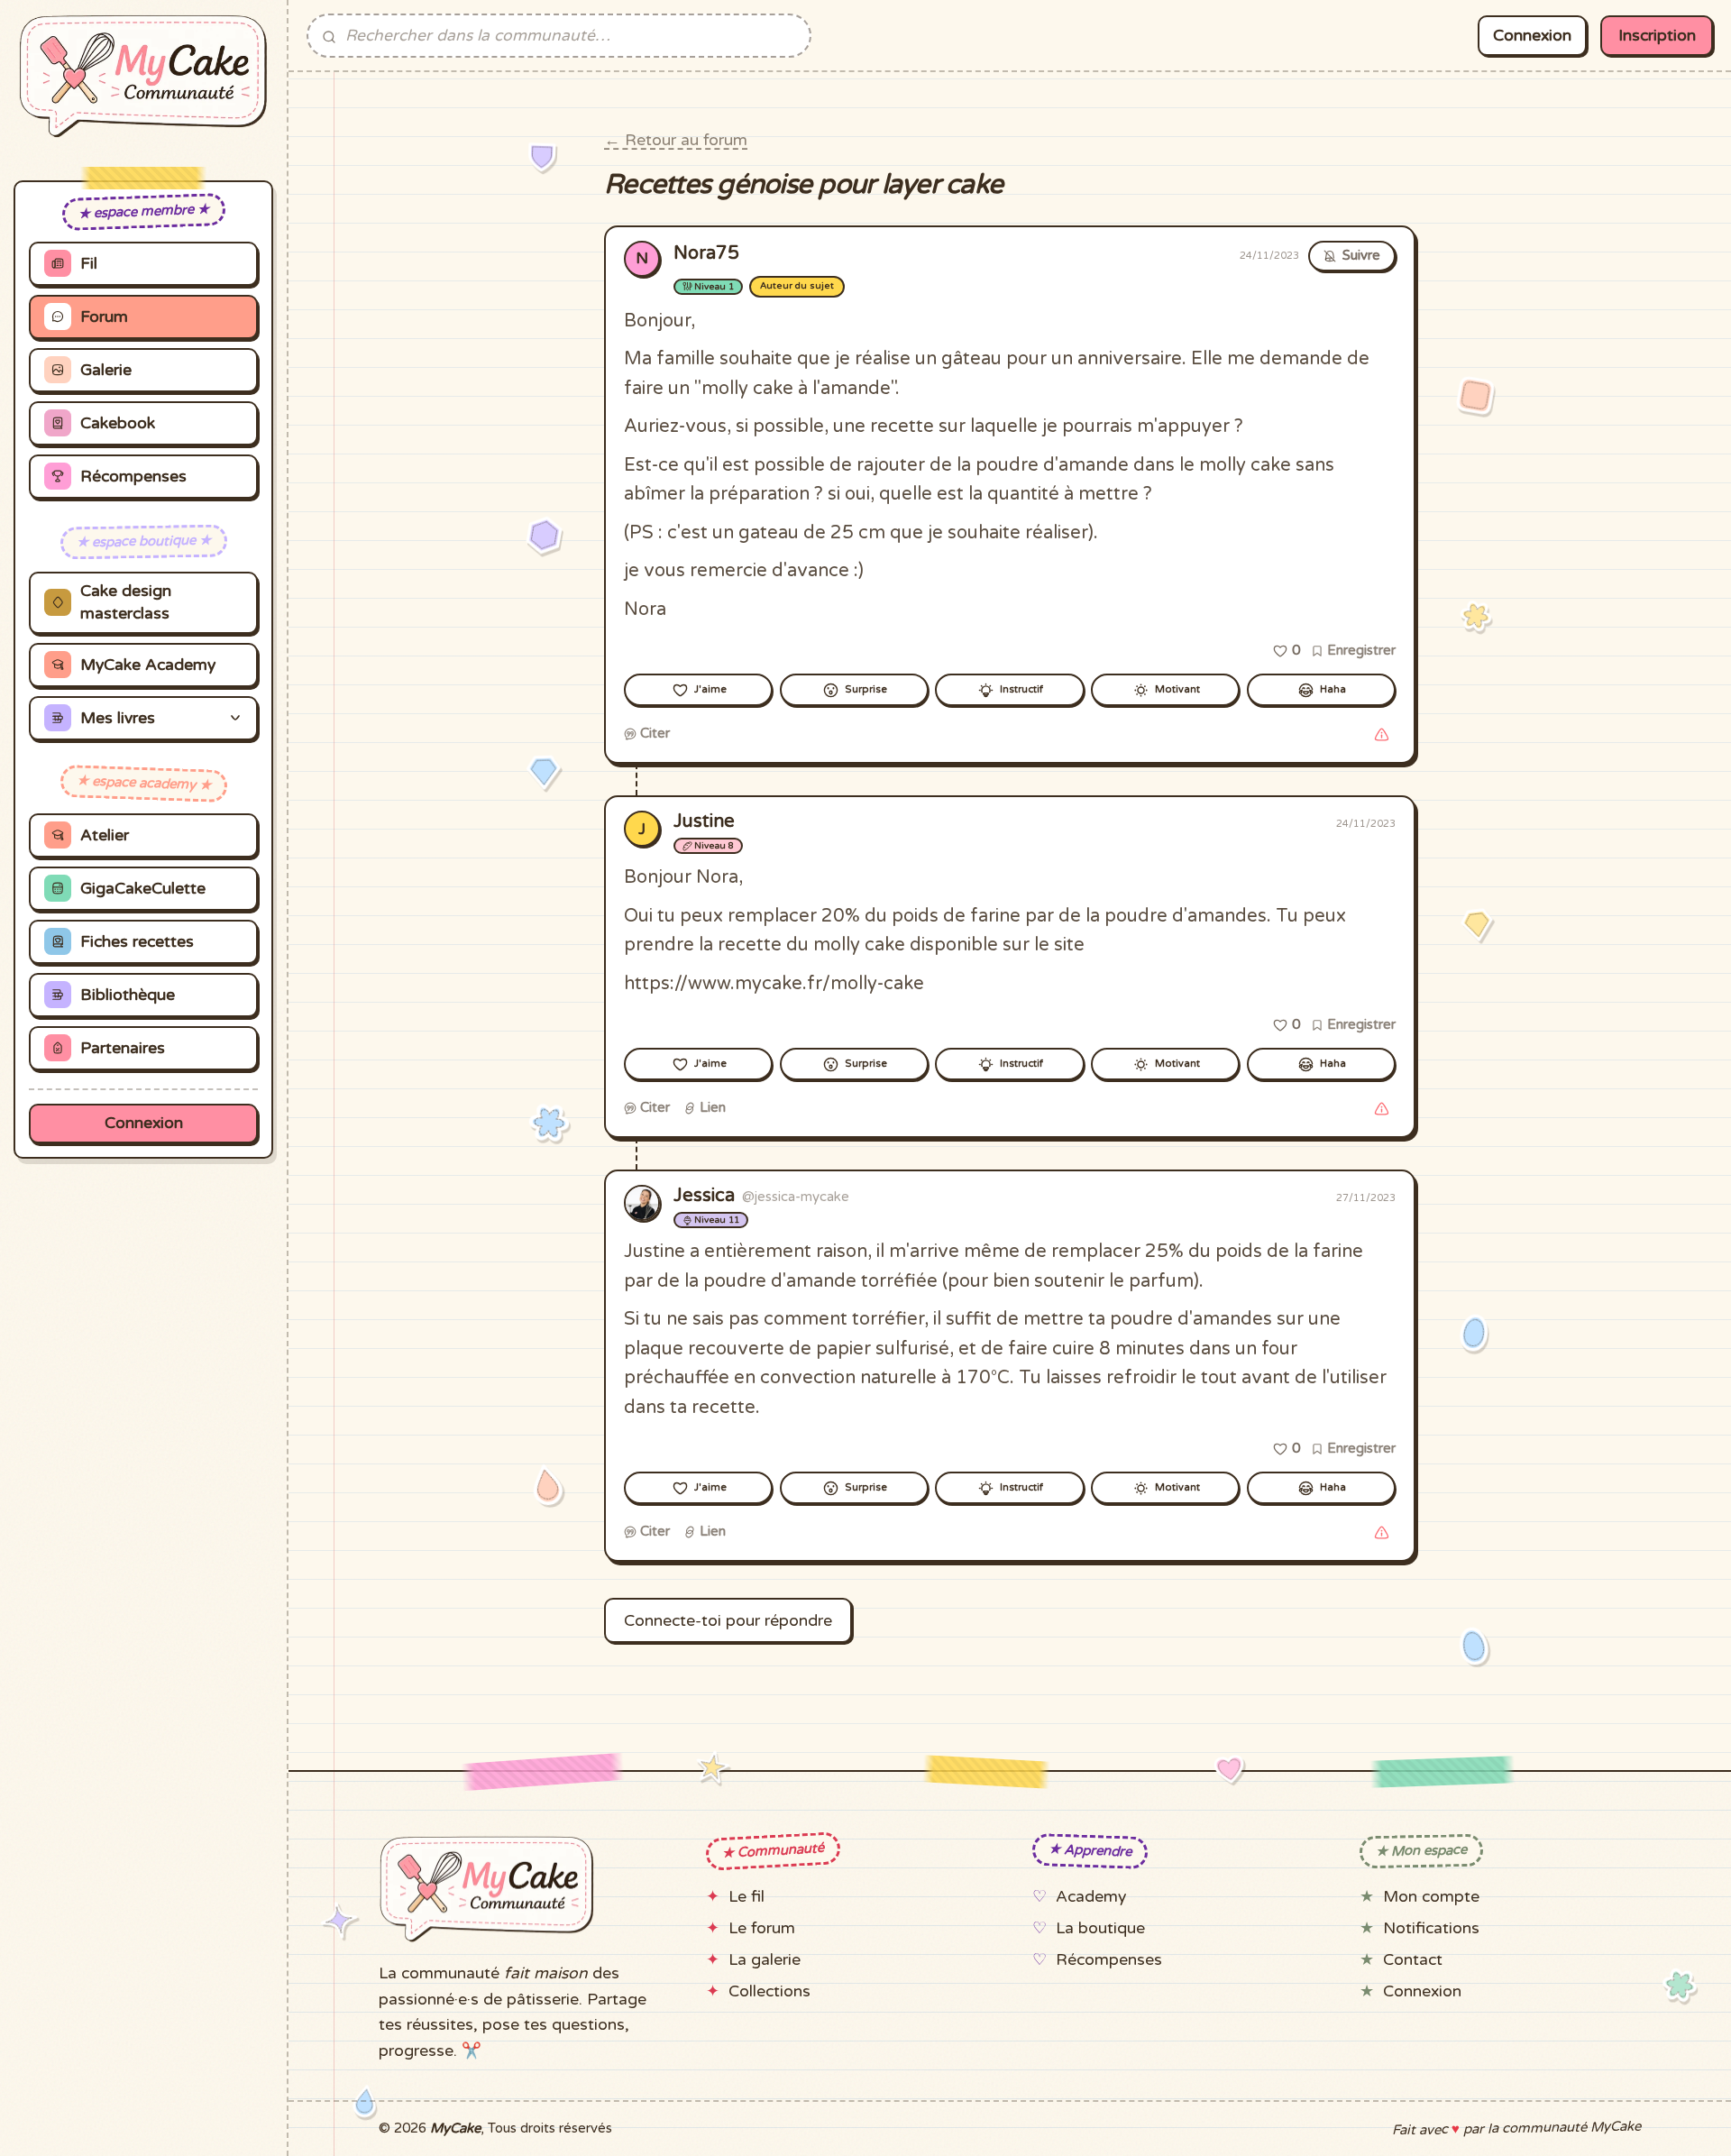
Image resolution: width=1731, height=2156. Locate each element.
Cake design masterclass (126, 602)
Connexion (144, 1123)
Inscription (1657, 36)
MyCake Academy (148, 665)
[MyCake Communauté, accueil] (143, 77)
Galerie (106, 370)
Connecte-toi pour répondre (728, 1621)
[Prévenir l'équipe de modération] (1381, 734)
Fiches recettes (137, 942)
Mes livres (118, 718)
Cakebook (118, 423)
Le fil (746, 1897)
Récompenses (133, 477)
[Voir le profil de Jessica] (642, 1203)
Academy (1091, 1897)
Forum (104, 317)
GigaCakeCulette (143, 889)
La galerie (765, 1960)
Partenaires (123, 1048)
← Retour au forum (676, 140)
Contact (1413, 1960)
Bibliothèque (128, 995)
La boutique (1100, 1928)
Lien (711, 1107)
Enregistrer (1360, 650)
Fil (89, 264)
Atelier (105, 835)
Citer (653, 733)
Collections (769, 1991)
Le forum (762, 1928)
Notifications (1431, 1928)
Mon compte (1431, 1897)
